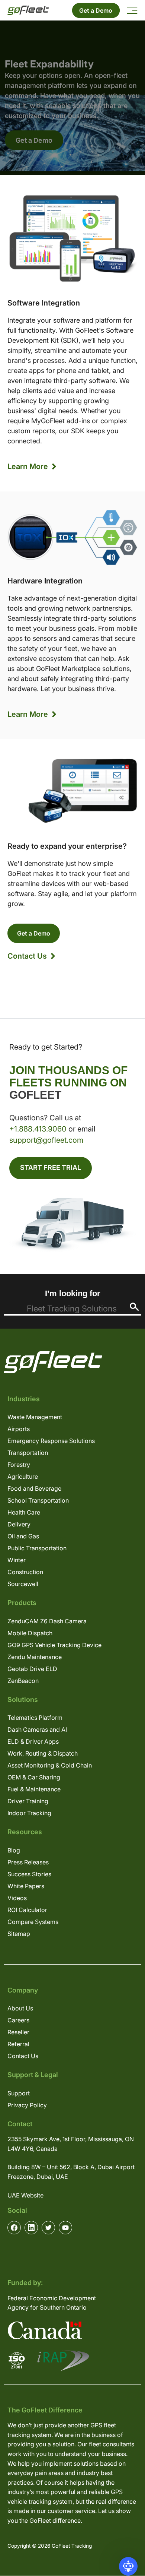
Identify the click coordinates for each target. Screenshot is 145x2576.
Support (19, 2093)
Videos (17, 1898)
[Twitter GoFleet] (48, 2228)
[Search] (134, 1307)
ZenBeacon (23, 1681)
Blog (14, 1850)
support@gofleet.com (46, 1140)
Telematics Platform (35, 1718)
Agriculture (23, 1477)
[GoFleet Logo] (28, 10)
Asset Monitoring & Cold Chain (50, 1765)
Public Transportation (37, 1548)
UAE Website (25, 2195)
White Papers (26, 1886)
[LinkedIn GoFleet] (31, 2228)
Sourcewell (23, 1584)
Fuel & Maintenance (34, 1789)
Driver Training (28, 1801)
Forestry (19, 1465)
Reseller (18, 2032)
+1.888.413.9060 (38, 1129)
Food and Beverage (34, 1488)
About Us (20, 2008)
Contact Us (27, 956)
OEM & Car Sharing (34, 1777)
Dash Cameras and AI (37, 1730)
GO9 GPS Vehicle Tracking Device (54, 1645)
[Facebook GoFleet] (14, 2228)
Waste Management (35, 1417)
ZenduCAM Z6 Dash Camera (47, 1621)
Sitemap (19, 1934)
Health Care (24, 1512)
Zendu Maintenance (35, 1657)
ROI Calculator (27, 1910)
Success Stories (29, 1874)
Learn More (28, 466)
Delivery (19, 1524)
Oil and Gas (23, 1536)
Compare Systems (33, 1922)
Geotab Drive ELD (32, 1669)
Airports (19, 1429)
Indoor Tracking (29, 1813)
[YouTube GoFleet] (65, 2228)
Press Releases (28, 1862)
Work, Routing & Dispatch (43, 1753)
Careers (18, 2020)
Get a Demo (96, 10)
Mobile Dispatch (30, 1633)
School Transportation (38, 1500)
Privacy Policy (27, 2105)
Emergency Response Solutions (51, 1441)
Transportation (28, 1453)
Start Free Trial (51, 1167)
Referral (18, 2044)
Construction (25, 1572)
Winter (17, 1560)
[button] (128, 2566)
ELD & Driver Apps (33, 1741)
